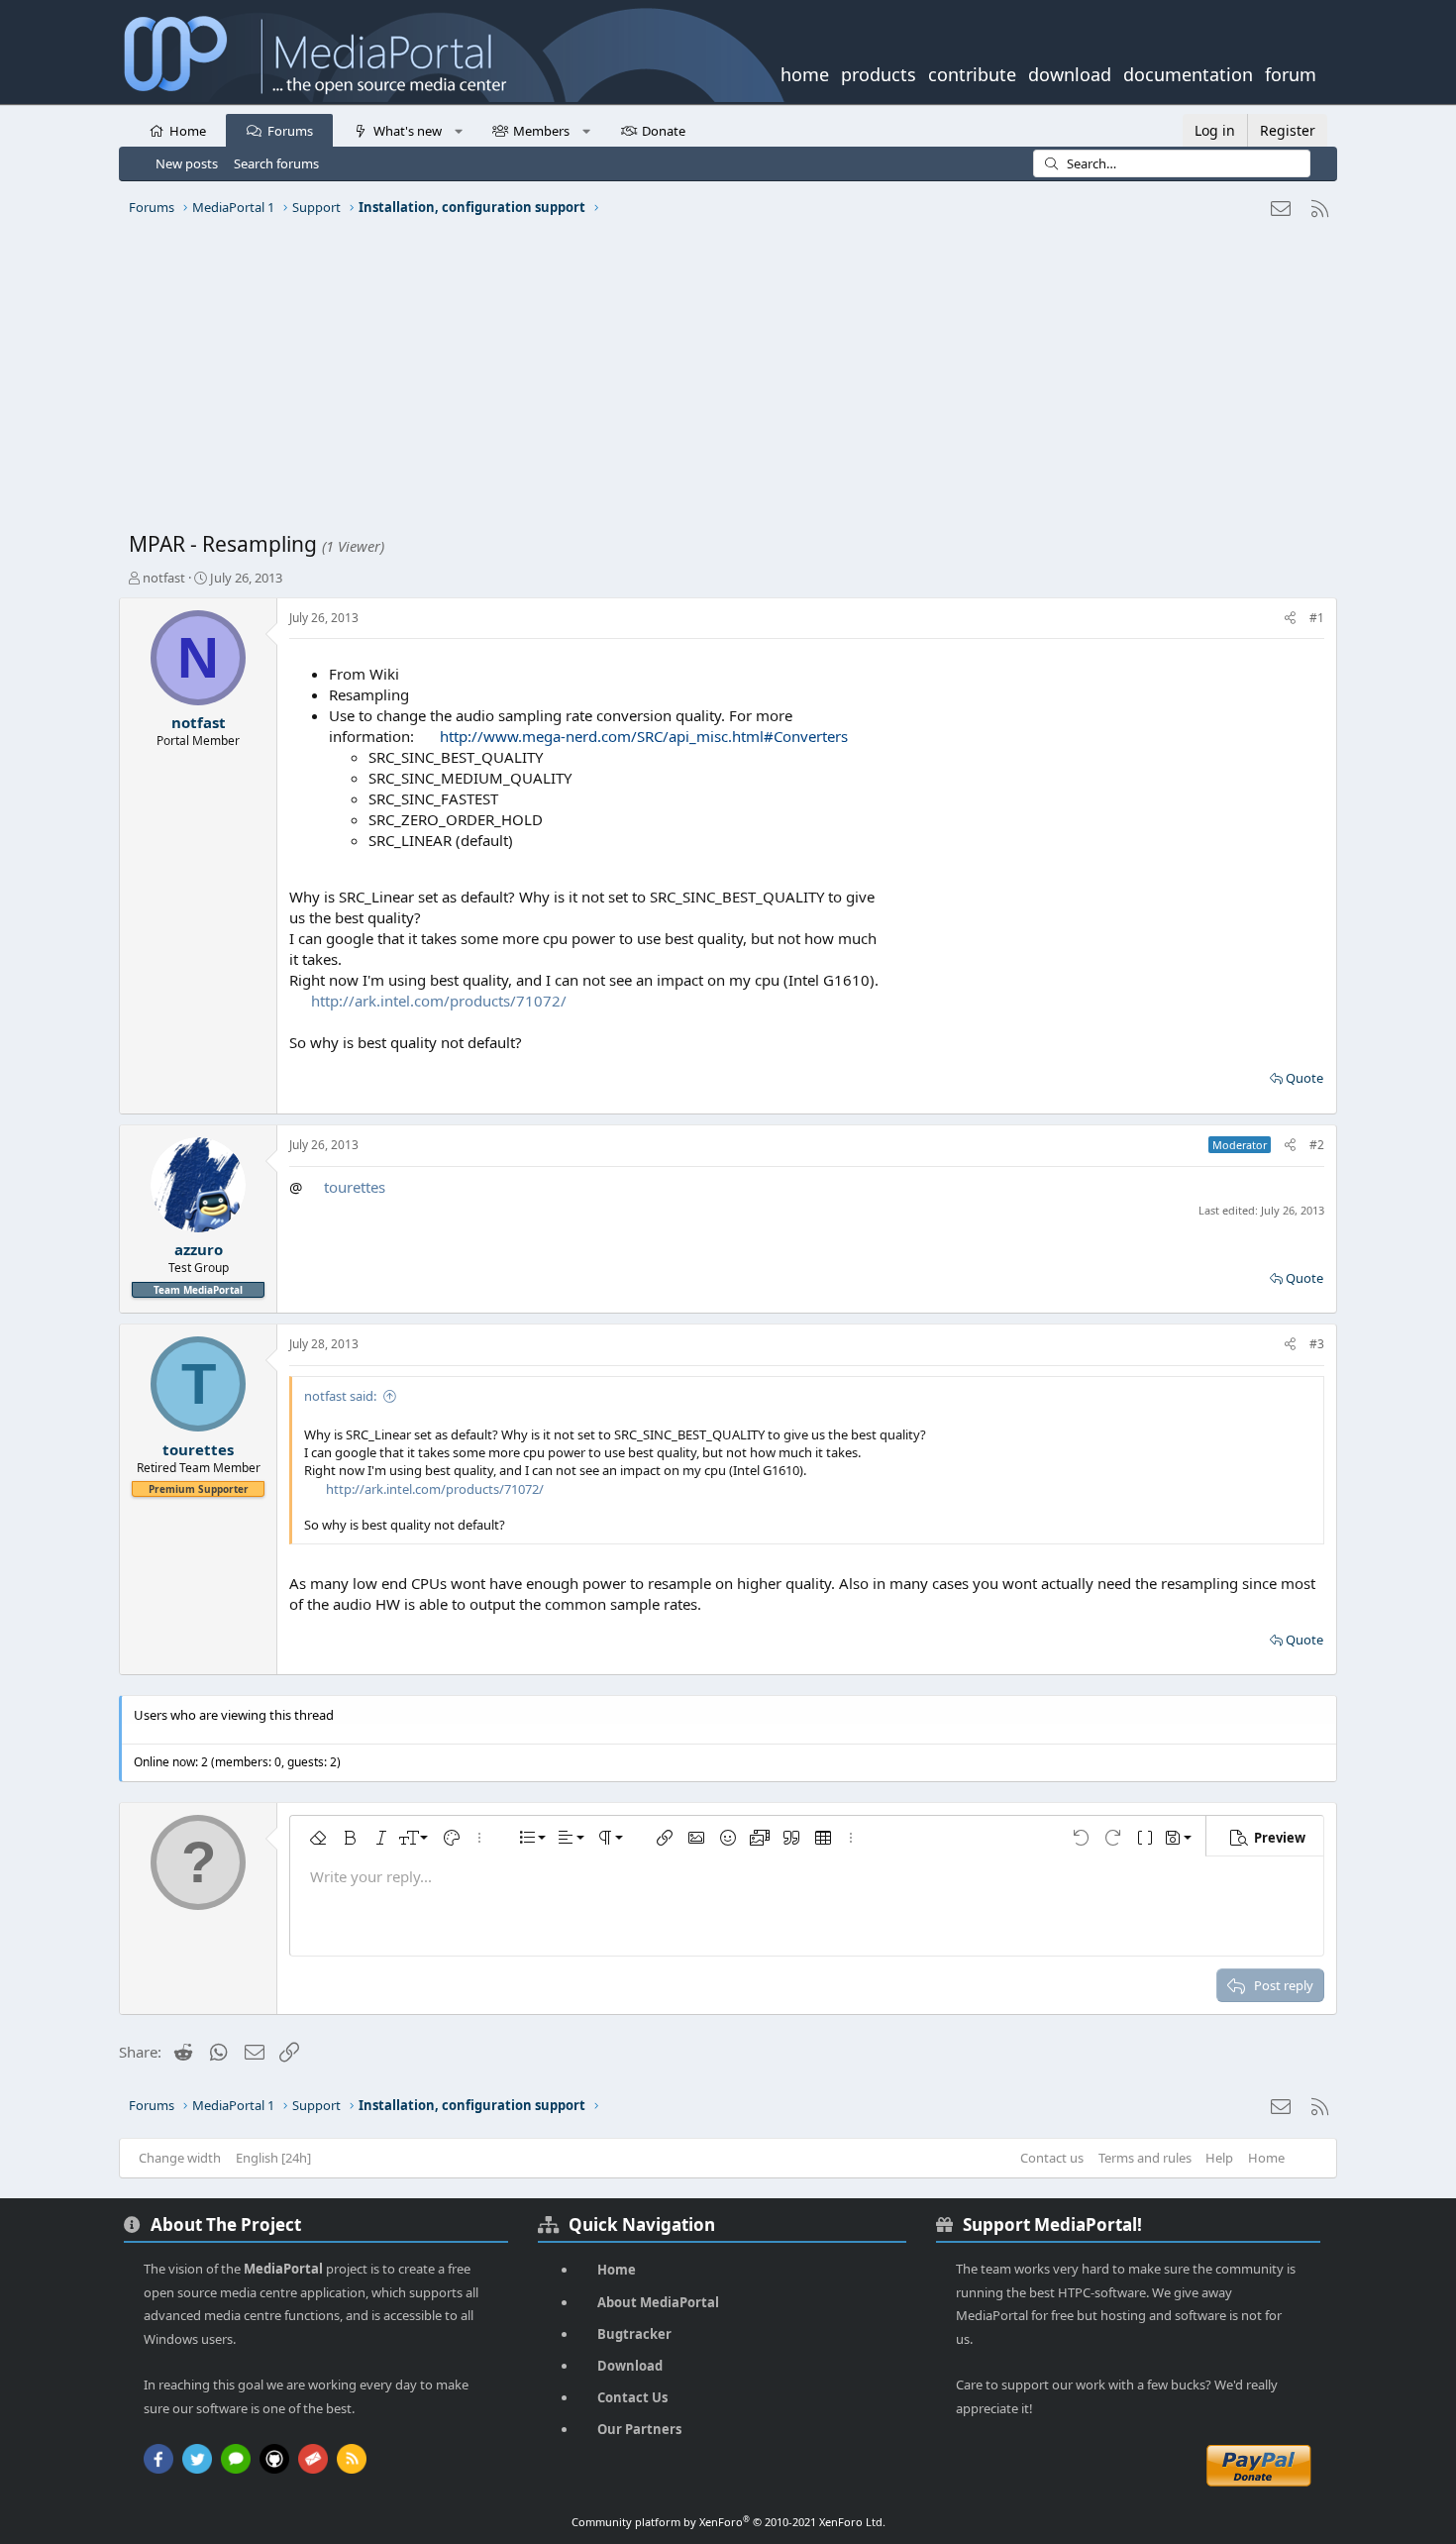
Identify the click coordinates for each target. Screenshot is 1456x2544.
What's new (408, 131)
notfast (164, 578)
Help (1219, 2158)
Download (630, 2366)
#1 (1317, 618)
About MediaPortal (658, 2302)
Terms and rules (1145, 2158)
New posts (187, 163)
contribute (972, 72)
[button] (458, 130)
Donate (664, 131)
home (805, 72)
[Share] (1290, 619)
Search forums (276, 163)
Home (188, 131)
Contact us (1052, 2158)
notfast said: (340, 1396)
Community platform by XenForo (728, 2522)
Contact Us (632, 2397)
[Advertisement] (723, 381)
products (879, 72)
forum (1291, 72)
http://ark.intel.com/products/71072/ (439, 1001)
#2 (1317, 1145)
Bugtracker (634, 2334)
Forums (290, 131)
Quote (1304, 1078)
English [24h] (273, 2158)
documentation (1188, 72)
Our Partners (639, 2429)
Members (541, 131)
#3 (1317, 1344)
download (1070, 72)
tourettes (355, 1187)
